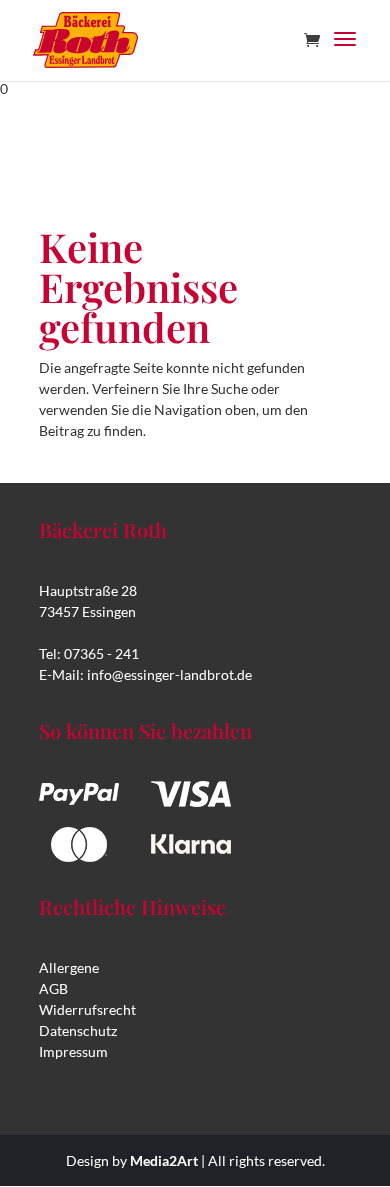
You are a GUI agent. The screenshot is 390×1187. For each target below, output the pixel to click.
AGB (53, 988)
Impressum (73, 1051)
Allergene (69, 967)
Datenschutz (78, 1030)
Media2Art (164, 1160)
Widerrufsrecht (87, 1009)
